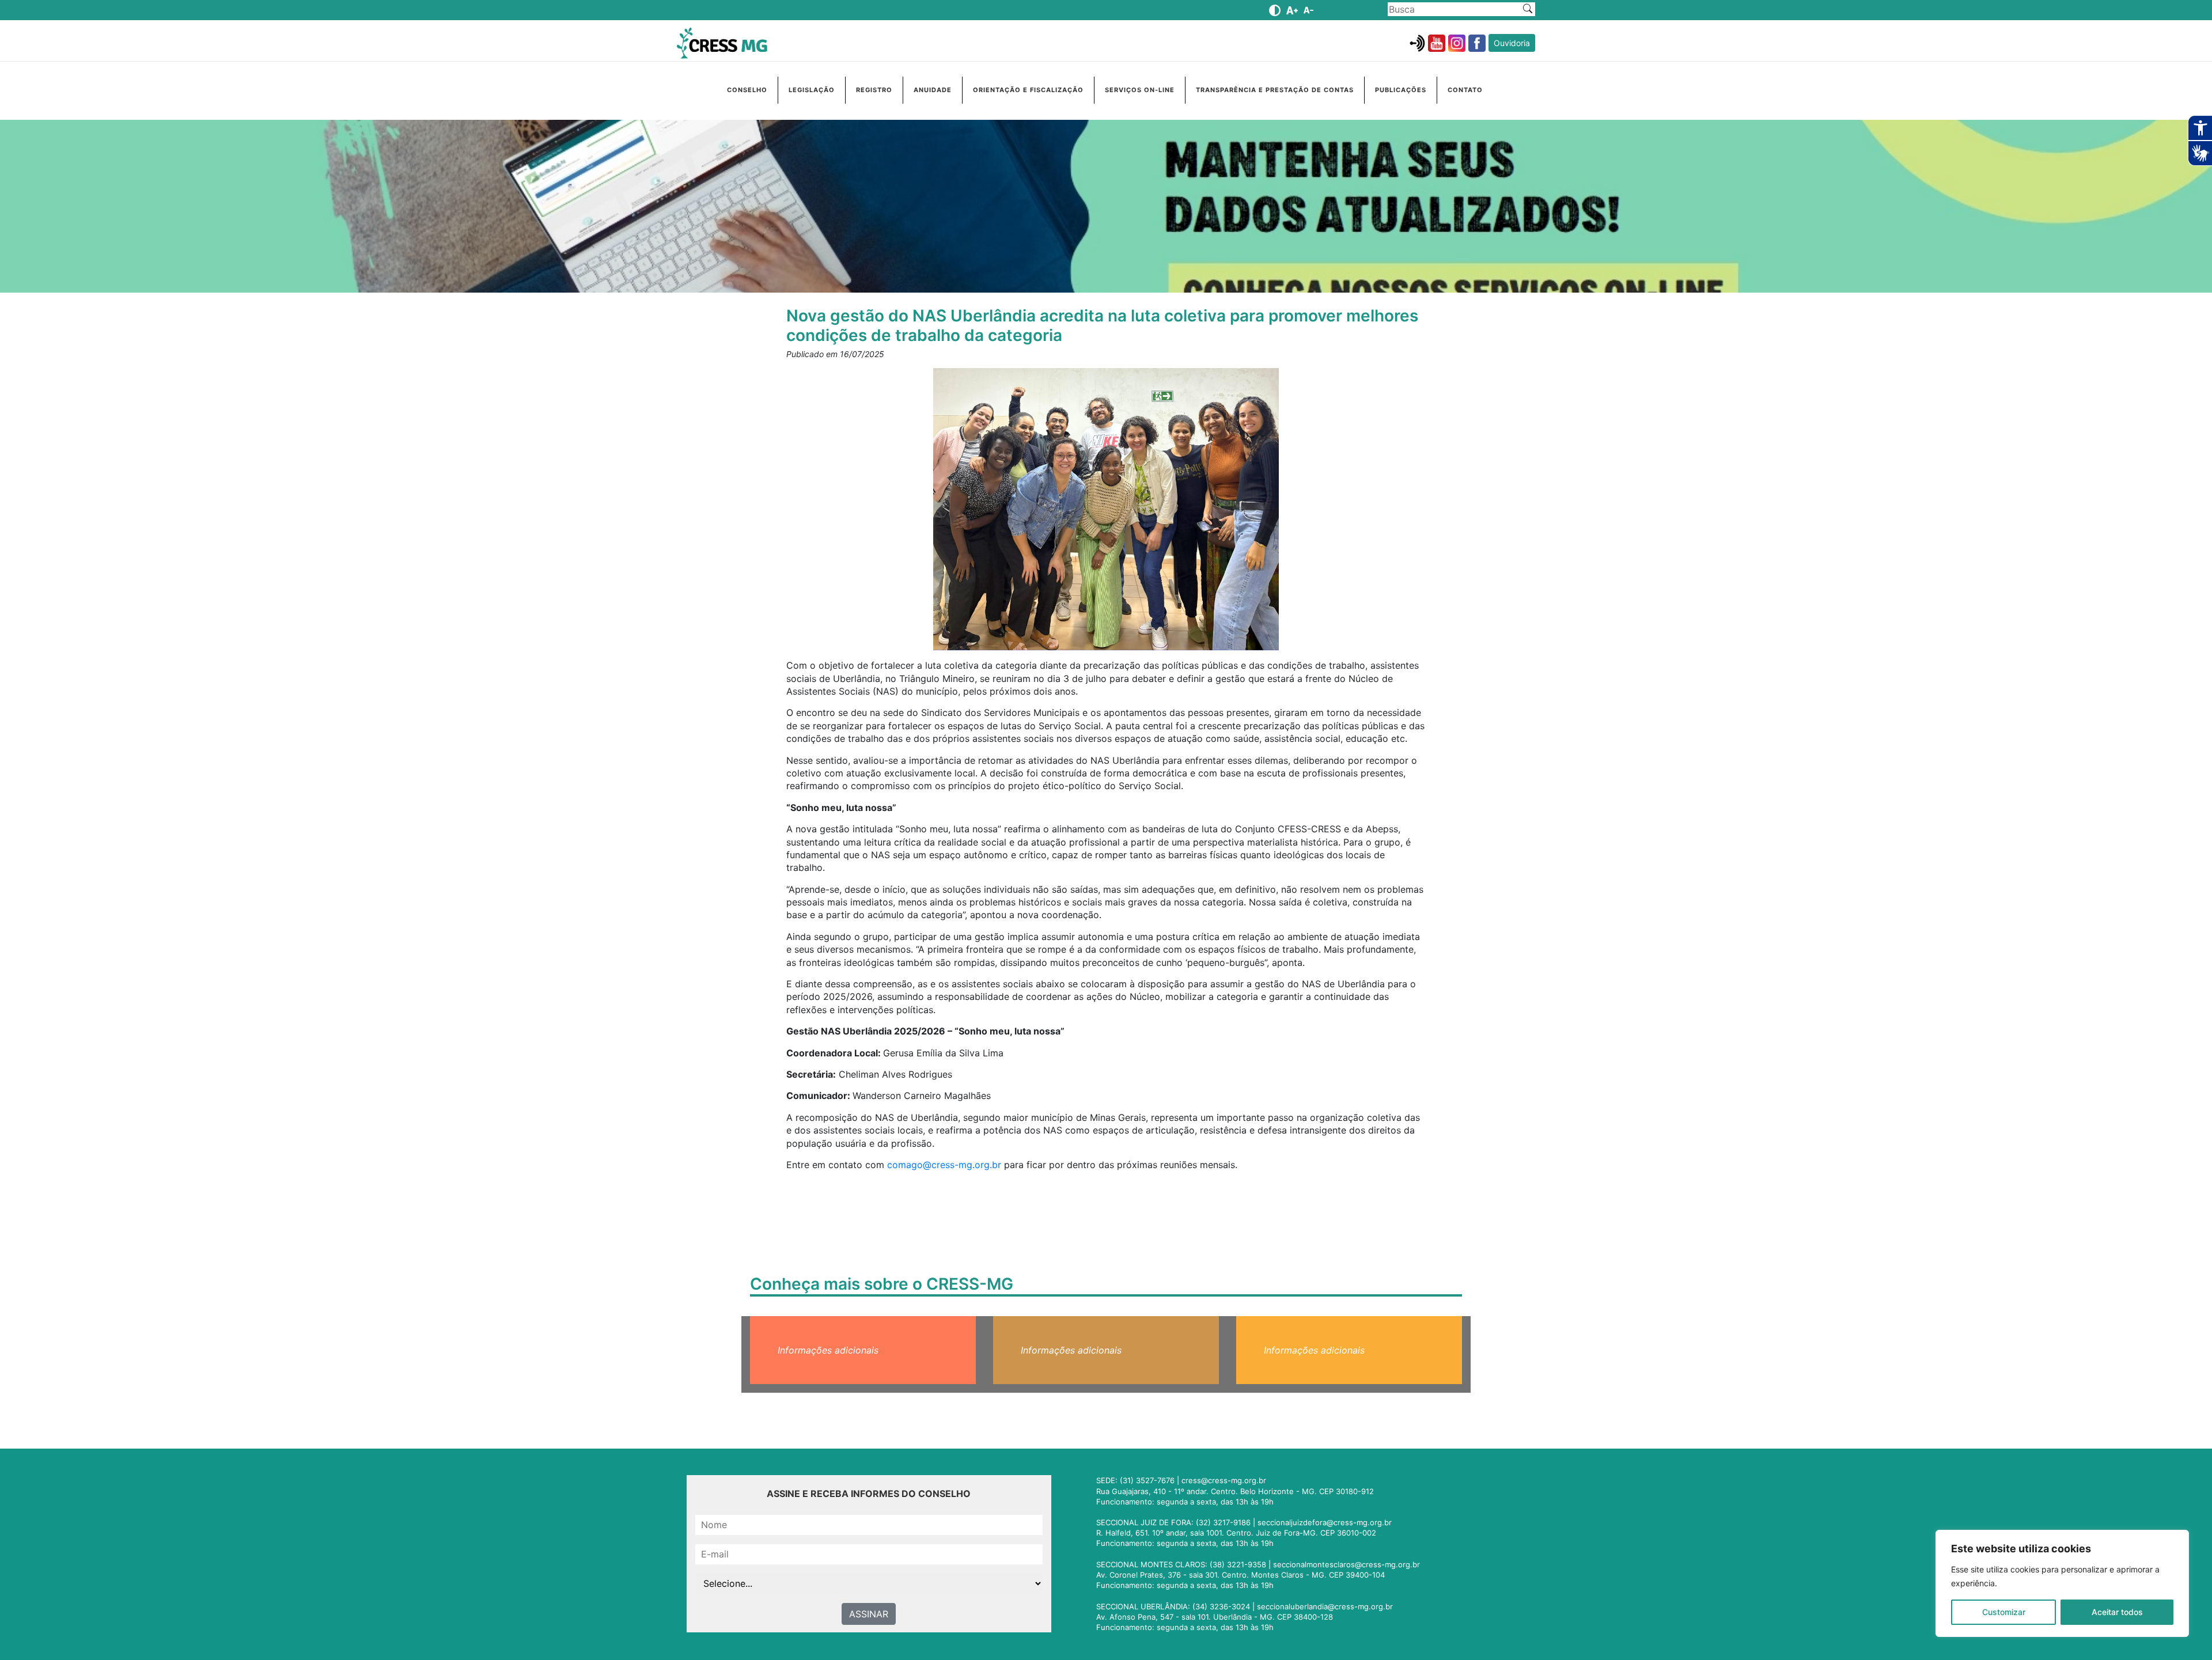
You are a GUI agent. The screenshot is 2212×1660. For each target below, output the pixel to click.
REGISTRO (874, 90)
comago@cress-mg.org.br (944, 1165)
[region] (2062, 1583)
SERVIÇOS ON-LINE (1140, 90)
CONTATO (1465, 90)
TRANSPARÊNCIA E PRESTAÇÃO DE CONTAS (1275, 90)
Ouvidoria (1512, 43)
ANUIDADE (933, 90)
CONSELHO (747, 90)
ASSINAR (869, 1614)
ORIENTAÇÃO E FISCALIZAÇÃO (1028, 90)
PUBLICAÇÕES (1401, 90)
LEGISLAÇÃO (812, 90)
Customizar (2004, 1612)
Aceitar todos (2117, 1612)
